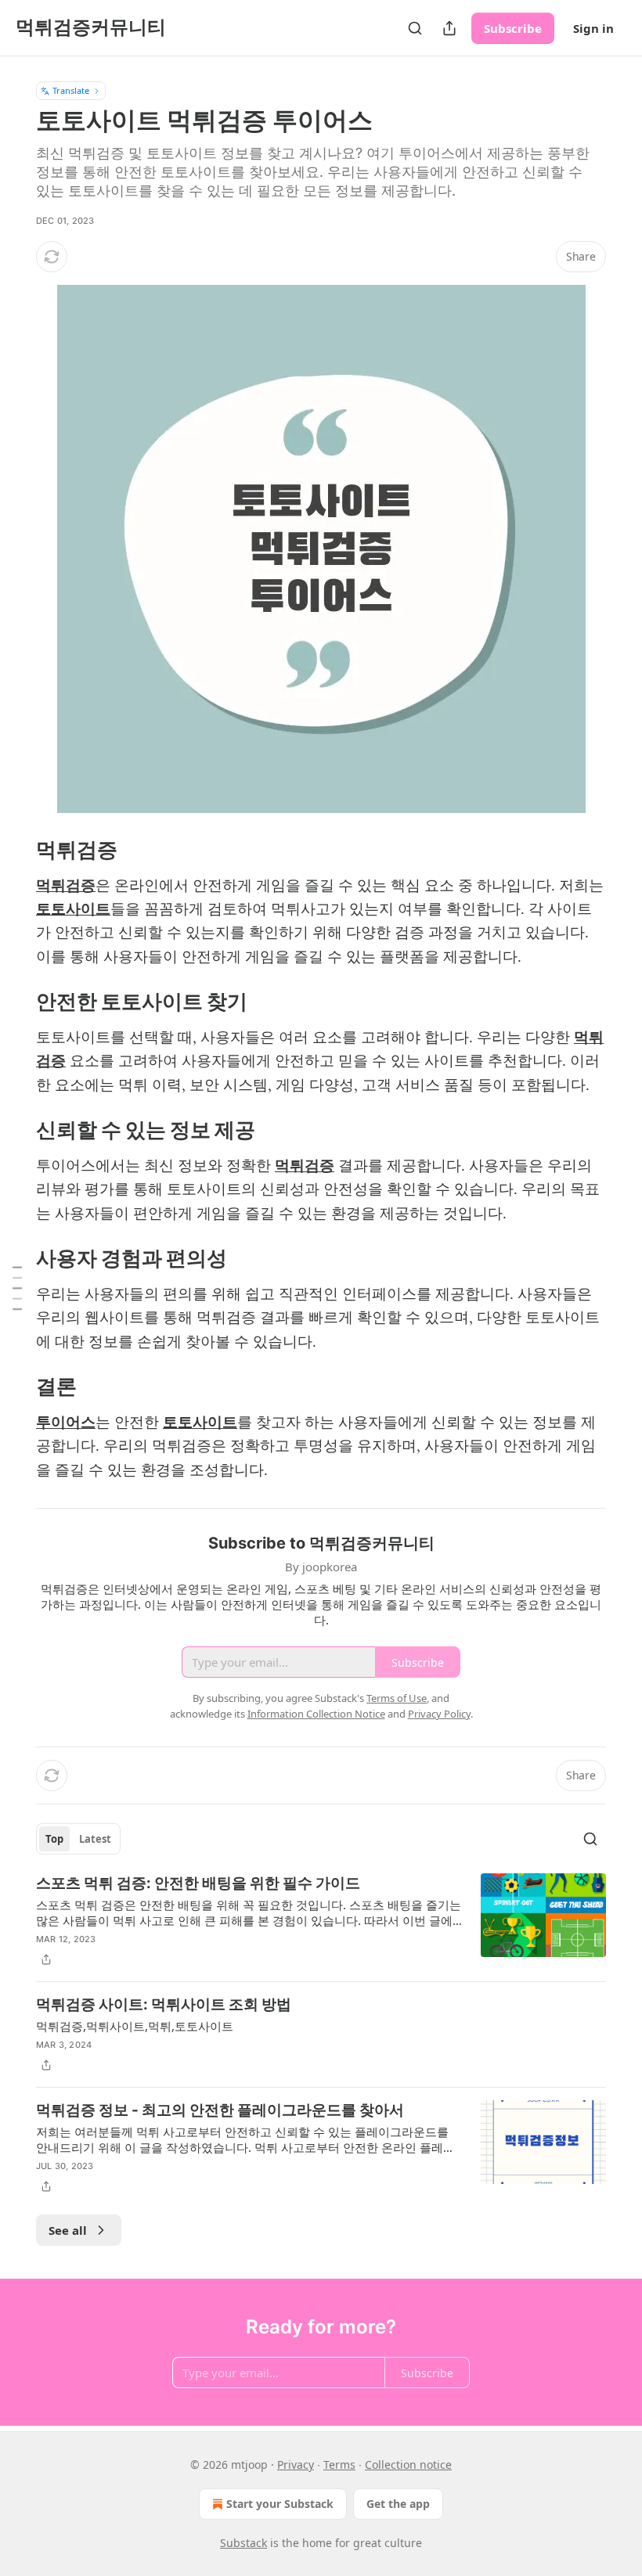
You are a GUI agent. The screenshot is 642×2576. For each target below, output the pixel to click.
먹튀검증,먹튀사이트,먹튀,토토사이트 (135, 2026)
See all (68, 2230)
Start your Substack (280, 2504)
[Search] (415, 28)
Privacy (296, 2464)
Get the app (398, 2504)
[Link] (14, 850)
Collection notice (408, 2464)
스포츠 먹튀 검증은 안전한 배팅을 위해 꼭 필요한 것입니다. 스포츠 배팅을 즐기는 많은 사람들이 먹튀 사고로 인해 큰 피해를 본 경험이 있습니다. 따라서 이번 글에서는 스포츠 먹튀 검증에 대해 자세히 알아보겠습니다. (249, 1912)
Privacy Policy (439, 1714)
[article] (321, 1921)
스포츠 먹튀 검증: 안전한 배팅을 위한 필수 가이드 (198, 1883)
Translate (71, 90)
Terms (339, 2464)
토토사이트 (73, 910)
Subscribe (513, 28)
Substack (243, 2543)
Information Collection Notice (316, 1714)
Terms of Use (397, 1698)
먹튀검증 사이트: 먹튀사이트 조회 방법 (164, 2004)
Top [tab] (54, 1839)
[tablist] (78, 1839)
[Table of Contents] (17, 1288)
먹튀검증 (66, 886)
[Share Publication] (449, 28)
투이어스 (66, 1423)
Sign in (593, 28)
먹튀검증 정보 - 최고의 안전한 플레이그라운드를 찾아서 (220, 2110)
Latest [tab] (95, 1839)
